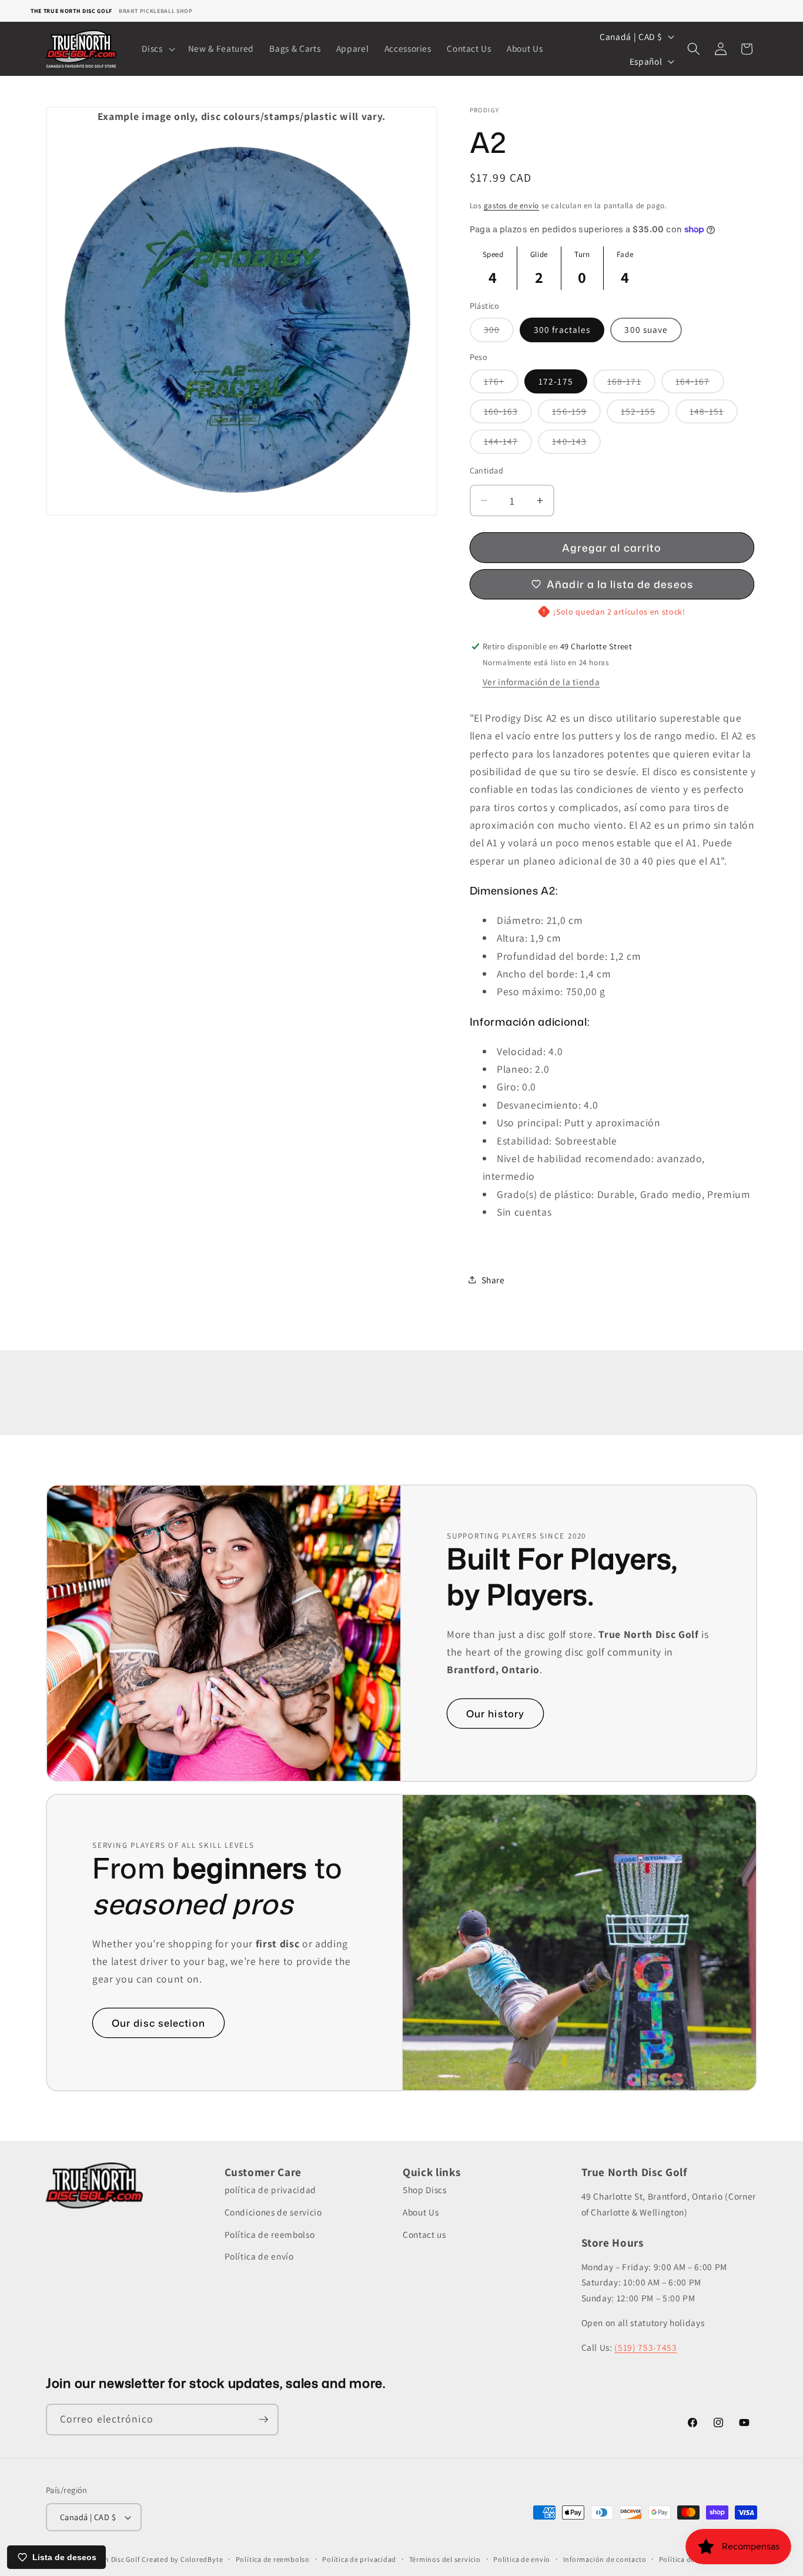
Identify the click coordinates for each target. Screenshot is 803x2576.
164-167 (700, 383)
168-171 (631, 383)
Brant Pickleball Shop (156, 11)
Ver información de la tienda (541, 682)
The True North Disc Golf (71, 11)
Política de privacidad (359, 2559)
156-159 (576, 414)
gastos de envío (512, 206)
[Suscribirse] (263, 2420)
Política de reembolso (270, 2234)
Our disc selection (158, 2023)
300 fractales (562, 329)
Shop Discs (425, 2190)
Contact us (424, 2234)
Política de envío (259, 2256)
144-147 (508, 444)
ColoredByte (202, 2559)
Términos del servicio (445, 2559)
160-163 (508, 414)
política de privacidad (271, 2190)
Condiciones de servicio (273, 2212)
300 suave (646, 329)
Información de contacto (605, 2559)
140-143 (576, 444)
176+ (501, 383)
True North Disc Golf (106, 2559)
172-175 (556, 381)
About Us (421, 2212)
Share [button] (493, 1279)
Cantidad (487, 470)
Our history (495, 1714)
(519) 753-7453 (645, 2347)
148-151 (714, 414)
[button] (157, 49)
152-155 (645, 414)
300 (499, 332)
